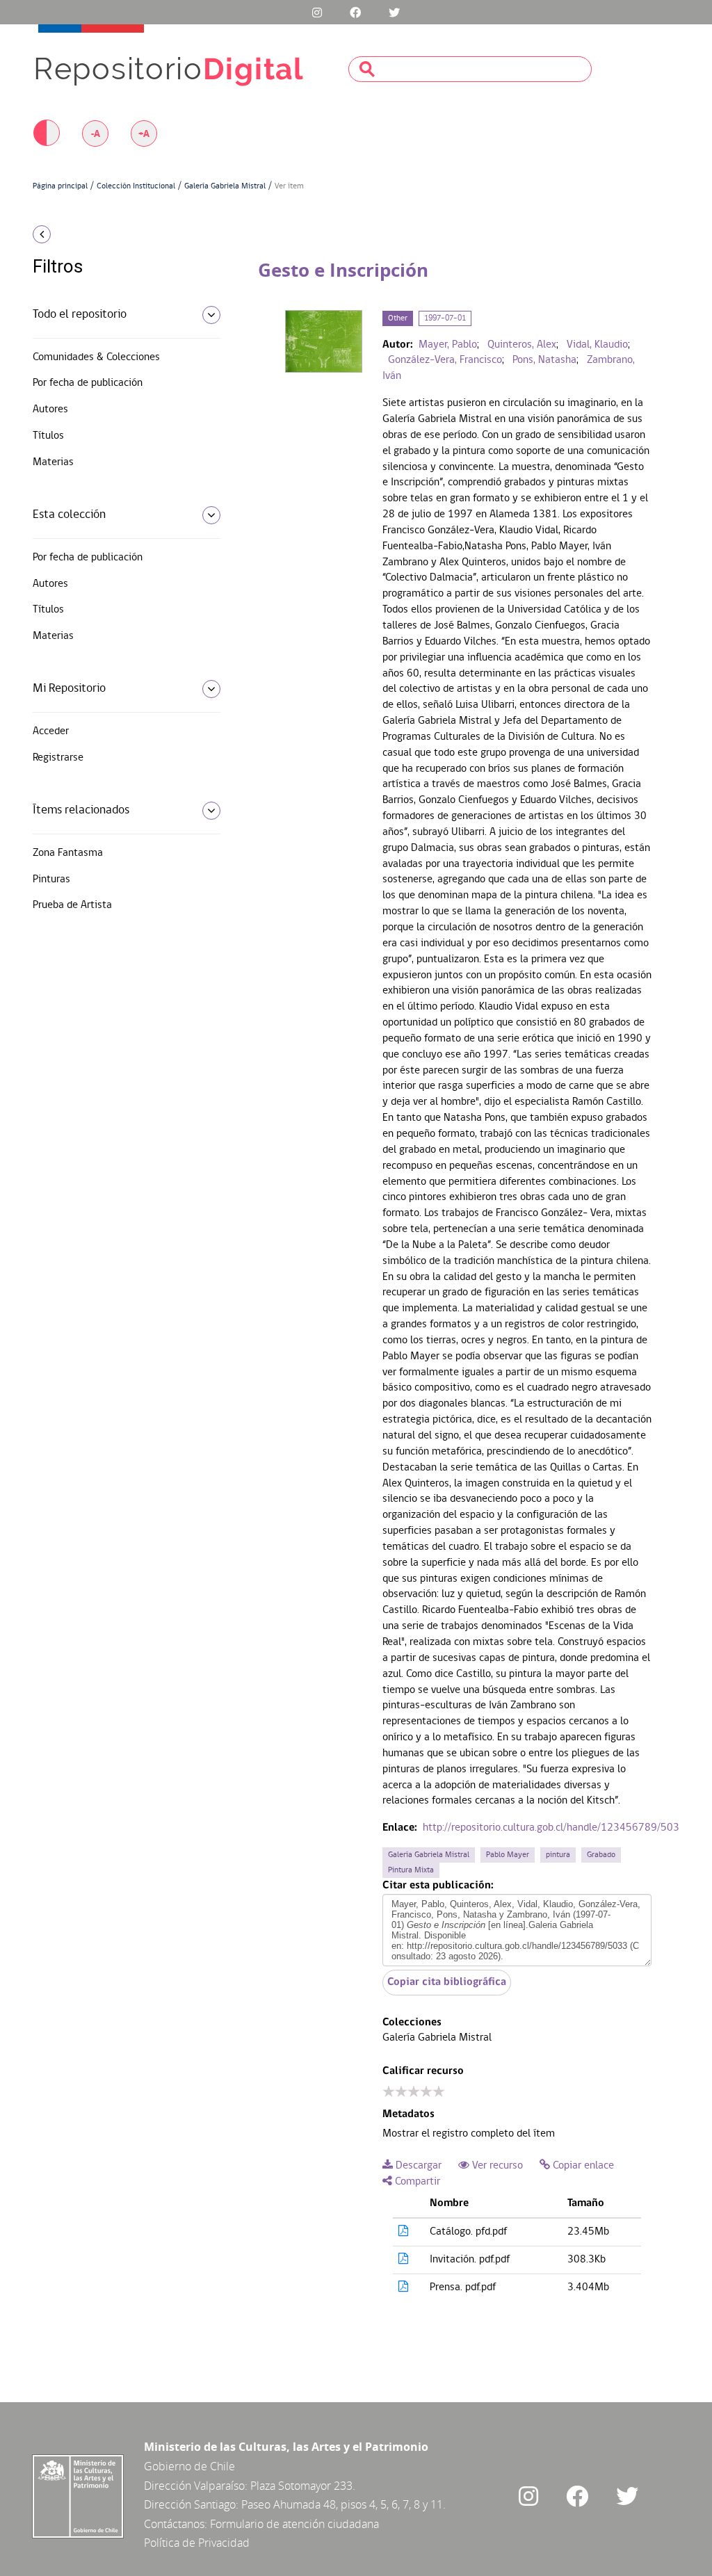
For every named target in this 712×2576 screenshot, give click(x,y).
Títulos (48, 436)
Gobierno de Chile (189, 2466)
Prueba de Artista (72, 905)
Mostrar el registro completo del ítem (469, 2134)
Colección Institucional (136, 186)
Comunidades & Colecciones (96, 357)
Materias (53, 462)
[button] (106, 234)
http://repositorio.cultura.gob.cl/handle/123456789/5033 (554, 1828)
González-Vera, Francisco (445, 360)
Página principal (60, 186)
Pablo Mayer (508, 1855)
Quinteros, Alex (522, 345)
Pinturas (51, 880)
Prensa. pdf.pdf (463, 2287)
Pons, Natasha (544, 360)
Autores (50, 410)
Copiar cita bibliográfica (447, 1982)
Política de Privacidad (197, 2543)
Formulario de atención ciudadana (294, 2524)
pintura (558, 1855)
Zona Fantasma (68, 853)
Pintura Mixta (411, 1870)
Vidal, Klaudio (597, 345)
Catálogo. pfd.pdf (468, 2232)
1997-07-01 (445, 318)
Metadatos (408, 2114)
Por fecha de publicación (88, 383)
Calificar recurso (423, 2071)
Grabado (601, 1855)
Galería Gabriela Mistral (225, 186)
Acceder (51, 731)
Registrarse (58, 758)
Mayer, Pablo (448, 345)
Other (398, 318)
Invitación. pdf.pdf (470, 2260)
